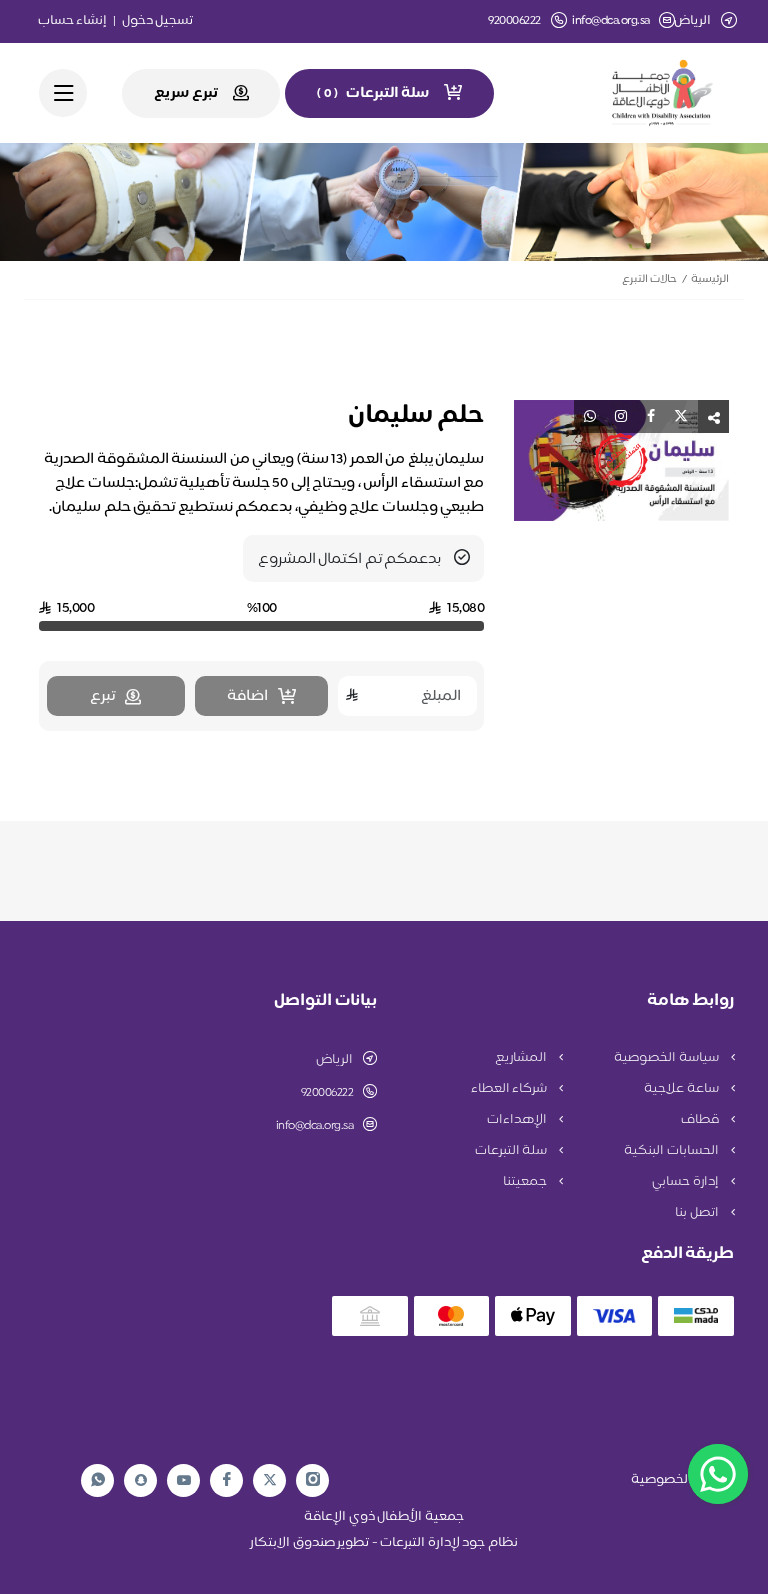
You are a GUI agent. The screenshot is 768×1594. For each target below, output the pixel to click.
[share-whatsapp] (590, 416)
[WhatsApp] (98, 1480)
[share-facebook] (651, 416)
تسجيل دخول (158, 21)
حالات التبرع (649, 279)
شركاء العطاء (510, 1089)
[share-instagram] (621, 416)
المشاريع (522, 1058)
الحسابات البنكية (672, 1151)
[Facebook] (227, 1480)
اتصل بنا (698, 1213)
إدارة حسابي (686, 1182)
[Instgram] (313, 1480)
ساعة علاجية (682, 1089)
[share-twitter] (681, 416)
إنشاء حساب (73, 21)
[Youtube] (184, 1480)
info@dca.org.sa (611, 21)
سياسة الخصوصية (667, 1058)
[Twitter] (270, 1480)
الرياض (334, 1060)
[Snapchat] (141, 1480)
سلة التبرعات (512, 1151)
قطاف (701, 1120)
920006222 (327, 1093)
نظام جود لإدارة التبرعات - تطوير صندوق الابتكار (384, 1543)
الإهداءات (518, 1120)
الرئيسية (710, 279)
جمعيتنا (526, 1182)
